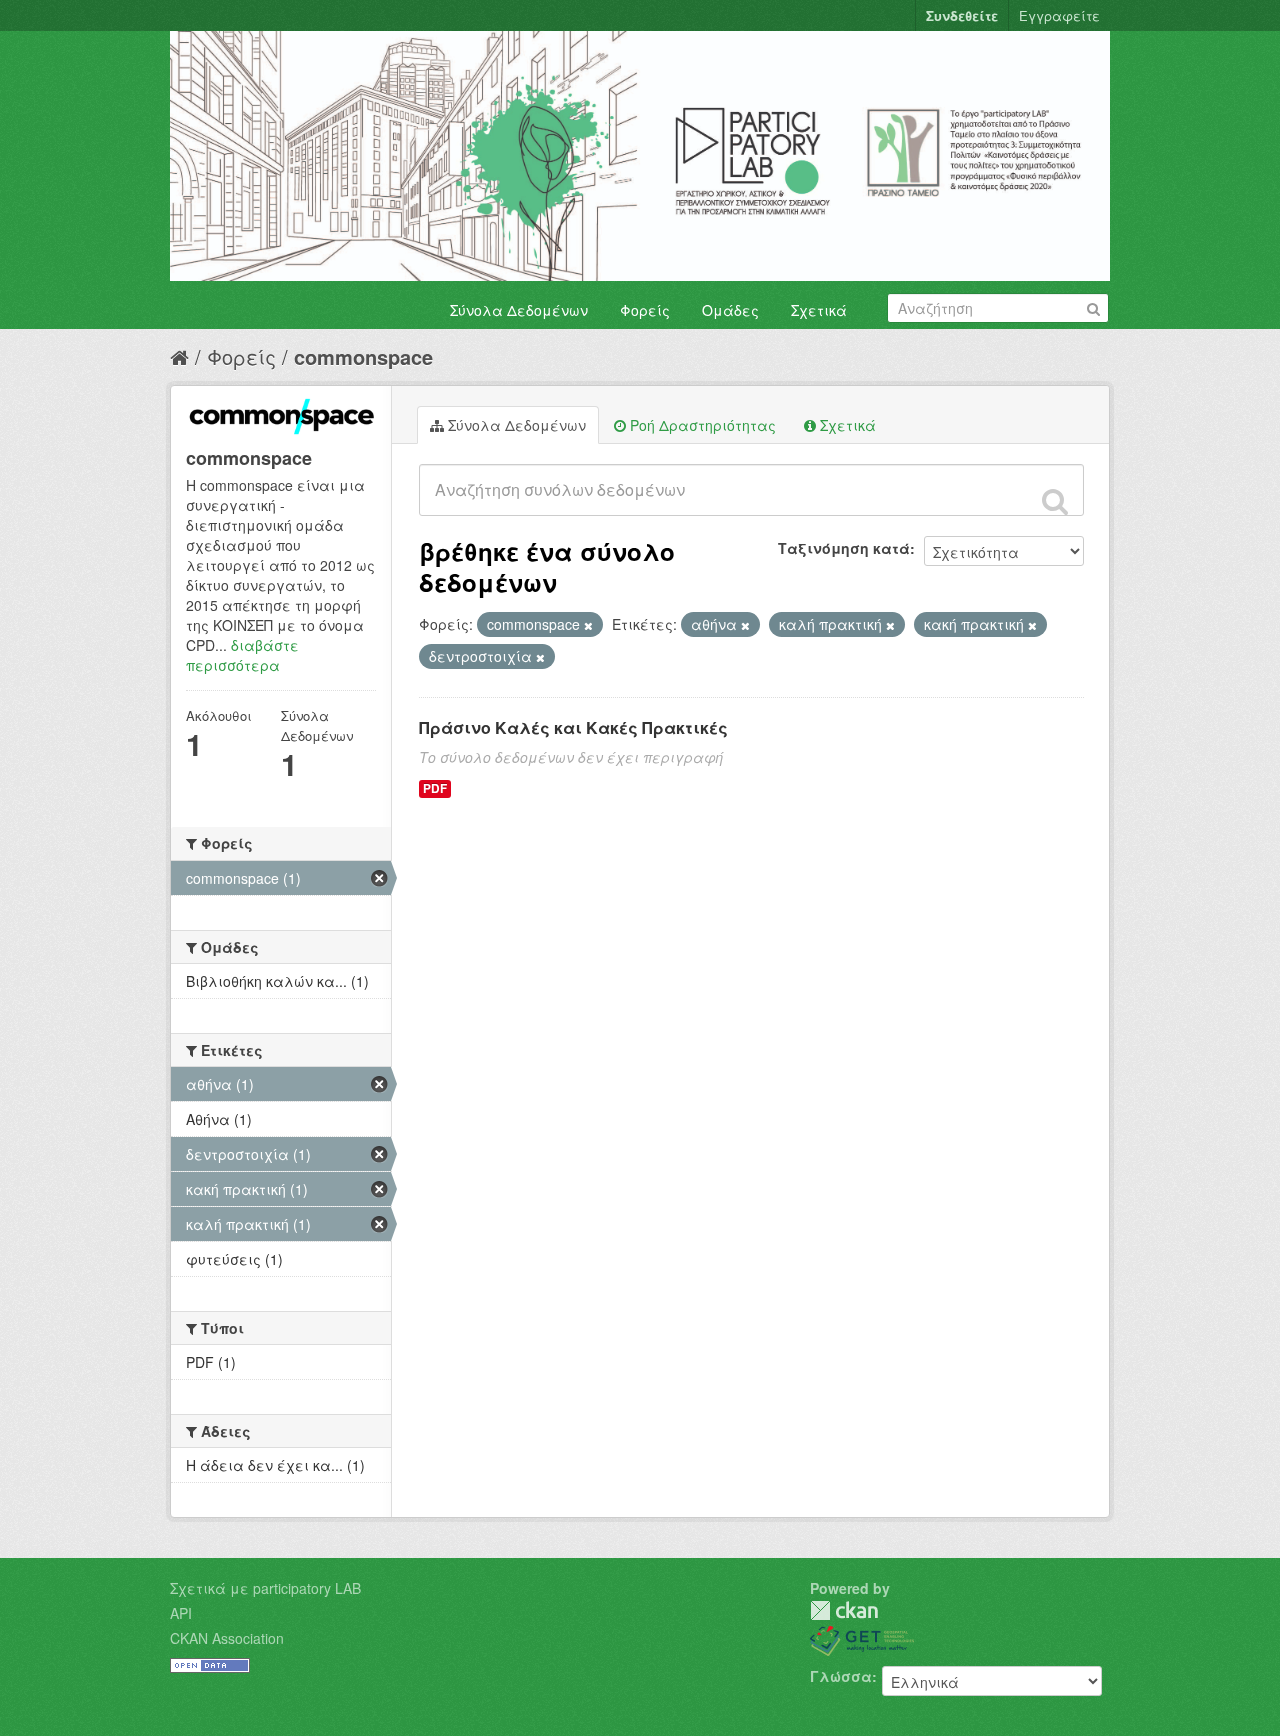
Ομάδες (730, 310)
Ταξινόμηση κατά (844, 548)
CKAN (844, 1610)
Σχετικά (819, 310)
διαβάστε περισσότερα (242, 655)
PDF (435, 788)
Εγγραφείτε (1059, 15)
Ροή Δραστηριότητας (701, 425)
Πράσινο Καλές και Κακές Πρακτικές (573, 727)
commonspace (363, 356)
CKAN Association (227, 1638)
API (181, 1613)
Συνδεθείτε (962, 15)
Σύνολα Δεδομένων (519, 310)
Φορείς (645, 310)
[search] (1055, 501)
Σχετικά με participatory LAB (265, 1588)
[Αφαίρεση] (588, 625)
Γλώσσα (841, 1676)
